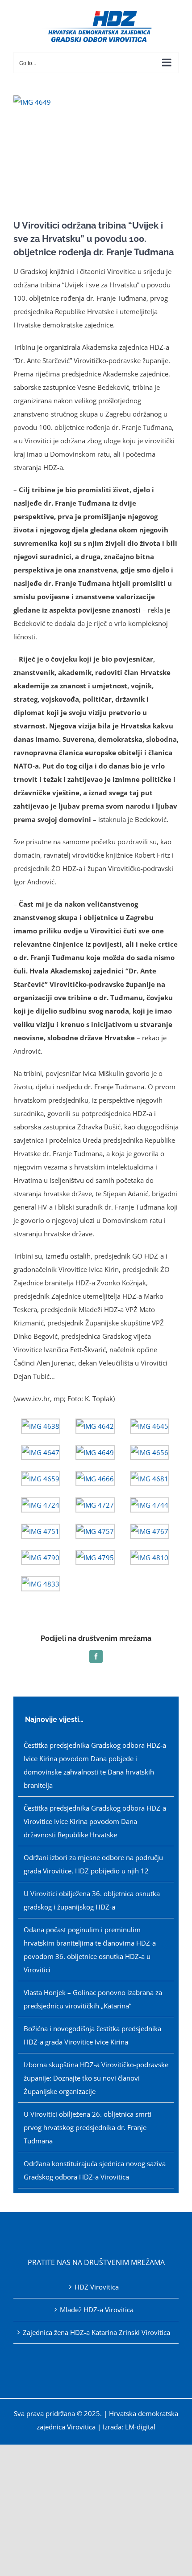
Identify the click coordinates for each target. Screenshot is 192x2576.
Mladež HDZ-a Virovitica (97, 2310)
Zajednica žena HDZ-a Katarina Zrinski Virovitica (96, 2332)
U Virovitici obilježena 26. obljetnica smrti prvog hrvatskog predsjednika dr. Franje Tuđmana (88, 2127)
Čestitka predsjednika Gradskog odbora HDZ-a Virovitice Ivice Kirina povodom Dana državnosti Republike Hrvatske (95, 1821)
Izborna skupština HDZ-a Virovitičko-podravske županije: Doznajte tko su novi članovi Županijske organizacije (96, 2078)
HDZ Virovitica (97, 2287)
